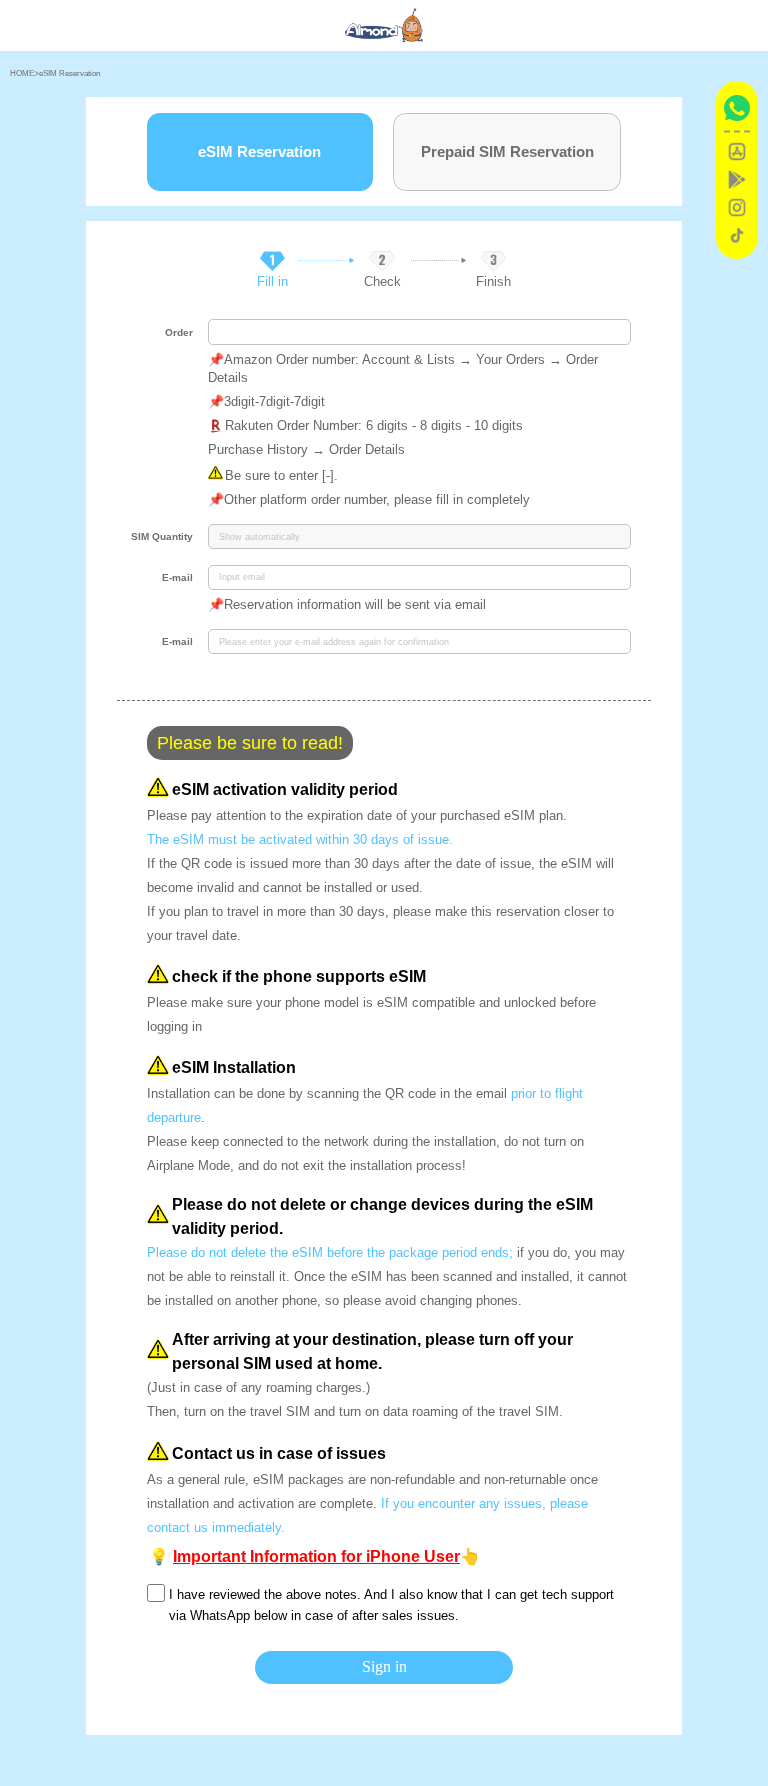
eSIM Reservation (69, 73)
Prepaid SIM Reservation (507, 151)
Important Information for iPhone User (316, 1556)
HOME (22, 73)
